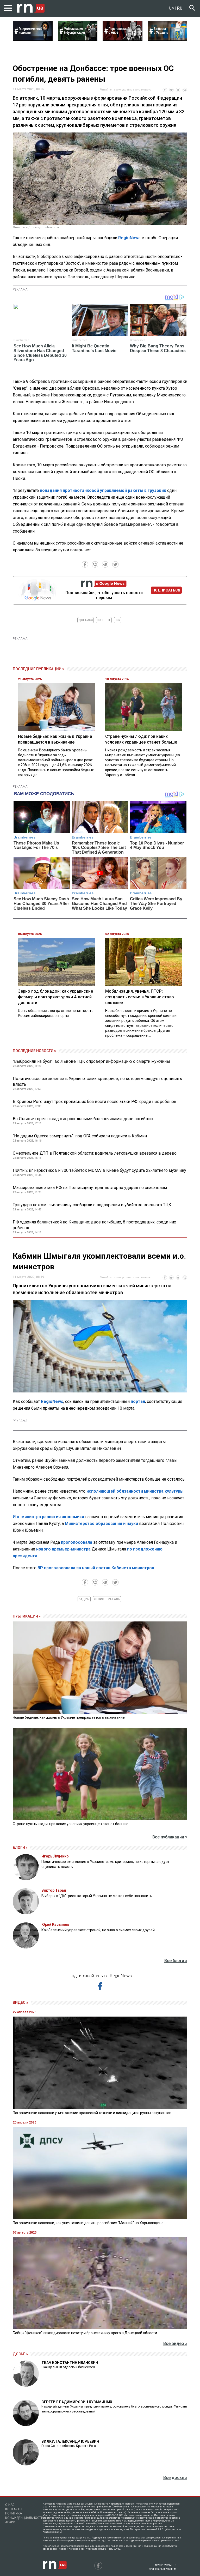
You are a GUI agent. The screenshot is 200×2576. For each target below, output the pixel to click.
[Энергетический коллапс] (33, 39)
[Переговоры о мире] (123, 39)
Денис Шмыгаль (107, 1599)
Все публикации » (170, 1837)
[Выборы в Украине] (168, 39)
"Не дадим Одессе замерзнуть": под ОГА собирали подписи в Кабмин (80, 1136)
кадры (84, 1599)
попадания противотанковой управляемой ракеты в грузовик (103, 490)
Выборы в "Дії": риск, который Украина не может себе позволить (97, 1896)
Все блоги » (176, 1961)
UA (172, 8)
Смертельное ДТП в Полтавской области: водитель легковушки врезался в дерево (95, 1153)
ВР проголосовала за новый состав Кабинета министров (96, 1568)
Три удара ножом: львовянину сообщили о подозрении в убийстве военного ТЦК (92, 1205)
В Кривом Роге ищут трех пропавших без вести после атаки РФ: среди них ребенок (95, 1102)
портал (138, 1401)
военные (104, 620)
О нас (10, 2505)
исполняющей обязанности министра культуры (135, 1491)
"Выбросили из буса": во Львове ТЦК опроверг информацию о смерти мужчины (91, 1061)
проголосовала (77, 1542)
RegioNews (129, 238)
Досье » (20, 2354)
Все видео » (175, 2343)
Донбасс (86, 620)
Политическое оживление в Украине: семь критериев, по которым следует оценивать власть (97, 1081)
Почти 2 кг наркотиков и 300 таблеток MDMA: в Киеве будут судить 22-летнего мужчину (99, 1170)
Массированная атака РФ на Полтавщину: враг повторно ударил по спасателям (90, 1188)
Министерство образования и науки (101, 1524)
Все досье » (175, 2478)
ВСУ (118, 620)
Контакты (14, 2509)
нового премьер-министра (63, 1549)
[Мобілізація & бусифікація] (78, 39)
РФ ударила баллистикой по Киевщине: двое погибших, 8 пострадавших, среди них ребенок (94, 1225)
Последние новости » (34, 1051)
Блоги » (20, 1848)
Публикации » (27, 1616)
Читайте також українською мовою (126, 90)
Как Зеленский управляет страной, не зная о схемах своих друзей (98, 1930)
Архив (10, 2522)
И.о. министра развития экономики (48, 1517)
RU (180, 8)
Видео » (20, 2002)
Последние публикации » (38, 669)
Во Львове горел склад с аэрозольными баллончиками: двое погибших (83, 1119)
